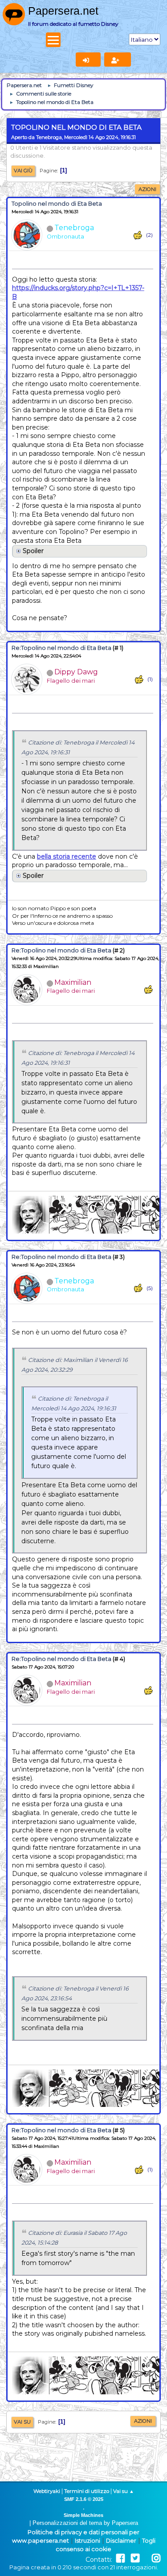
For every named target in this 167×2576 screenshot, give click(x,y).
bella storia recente (67, 856)
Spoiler (33, 551)
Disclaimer (121, 2541)
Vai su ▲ (124, 2491)
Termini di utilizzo (87, 2491)
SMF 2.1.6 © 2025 (84, 2499)
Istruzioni (88, 2541)
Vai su (22, 2422)
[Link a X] (135, 2558)
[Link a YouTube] (146, 2558)
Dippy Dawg (76, 672)
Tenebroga (74, 228)
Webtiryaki (47, 2491)
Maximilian (73, 982)
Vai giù (23, 171)
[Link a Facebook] (120, 2558)
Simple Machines (83, 2515)
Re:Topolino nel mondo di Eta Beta (61, 648)
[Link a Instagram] (156, 2558)
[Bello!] (138, 235)
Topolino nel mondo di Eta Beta (57, 204)
